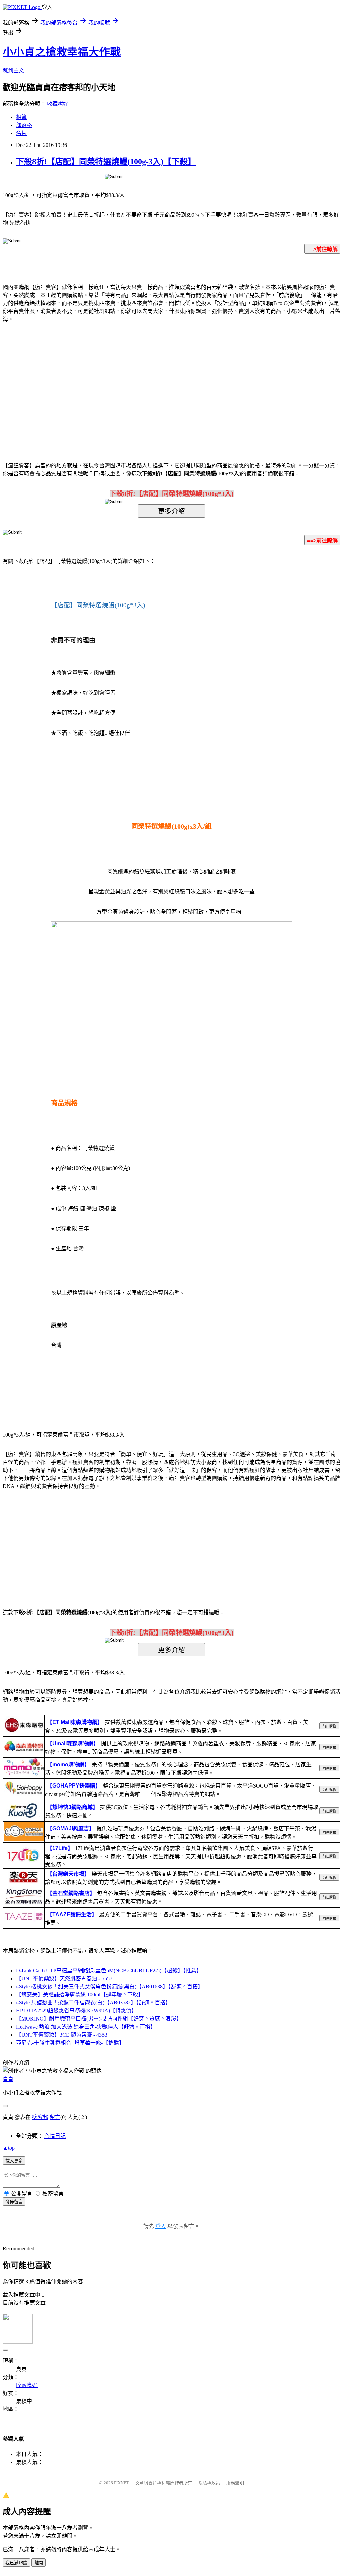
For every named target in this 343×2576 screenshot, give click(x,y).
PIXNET (121, 2483)
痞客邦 (40, 2117)
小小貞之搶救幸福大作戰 (62, 52)
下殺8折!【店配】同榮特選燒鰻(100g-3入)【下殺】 (106, 162)
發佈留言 (14, 2202)
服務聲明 (235, 2483)
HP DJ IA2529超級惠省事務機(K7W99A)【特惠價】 (76, 2011)
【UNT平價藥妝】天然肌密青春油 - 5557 (64, 1978)
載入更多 (14, 2161)
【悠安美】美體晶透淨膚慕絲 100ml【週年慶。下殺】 (80, 1995)
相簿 (21, 117)
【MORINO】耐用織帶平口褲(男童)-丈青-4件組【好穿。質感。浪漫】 (99, 2019)
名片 (21, 133)
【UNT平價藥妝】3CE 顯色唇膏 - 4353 (62, 2035)
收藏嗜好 (58, 104)
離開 (39, 2563)
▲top (9, 2148)
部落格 (24, 125)
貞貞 (8, 2079)
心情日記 (55, 2136)
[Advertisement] (115, 382)
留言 (55, 2117)
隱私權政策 (209, 2483)
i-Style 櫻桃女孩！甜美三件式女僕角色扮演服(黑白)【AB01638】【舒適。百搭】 (110, 1986)
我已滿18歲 (16, 2563)
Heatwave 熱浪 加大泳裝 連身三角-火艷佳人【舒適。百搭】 (86, 2027)
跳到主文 (13, 71)
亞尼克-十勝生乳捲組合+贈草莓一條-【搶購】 (70, 2043)
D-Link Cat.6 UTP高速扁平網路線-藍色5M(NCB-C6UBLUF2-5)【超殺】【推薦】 (109, 1970)
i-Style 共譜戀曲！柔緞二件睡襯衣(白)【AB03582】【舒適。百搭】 (93, 2003)
